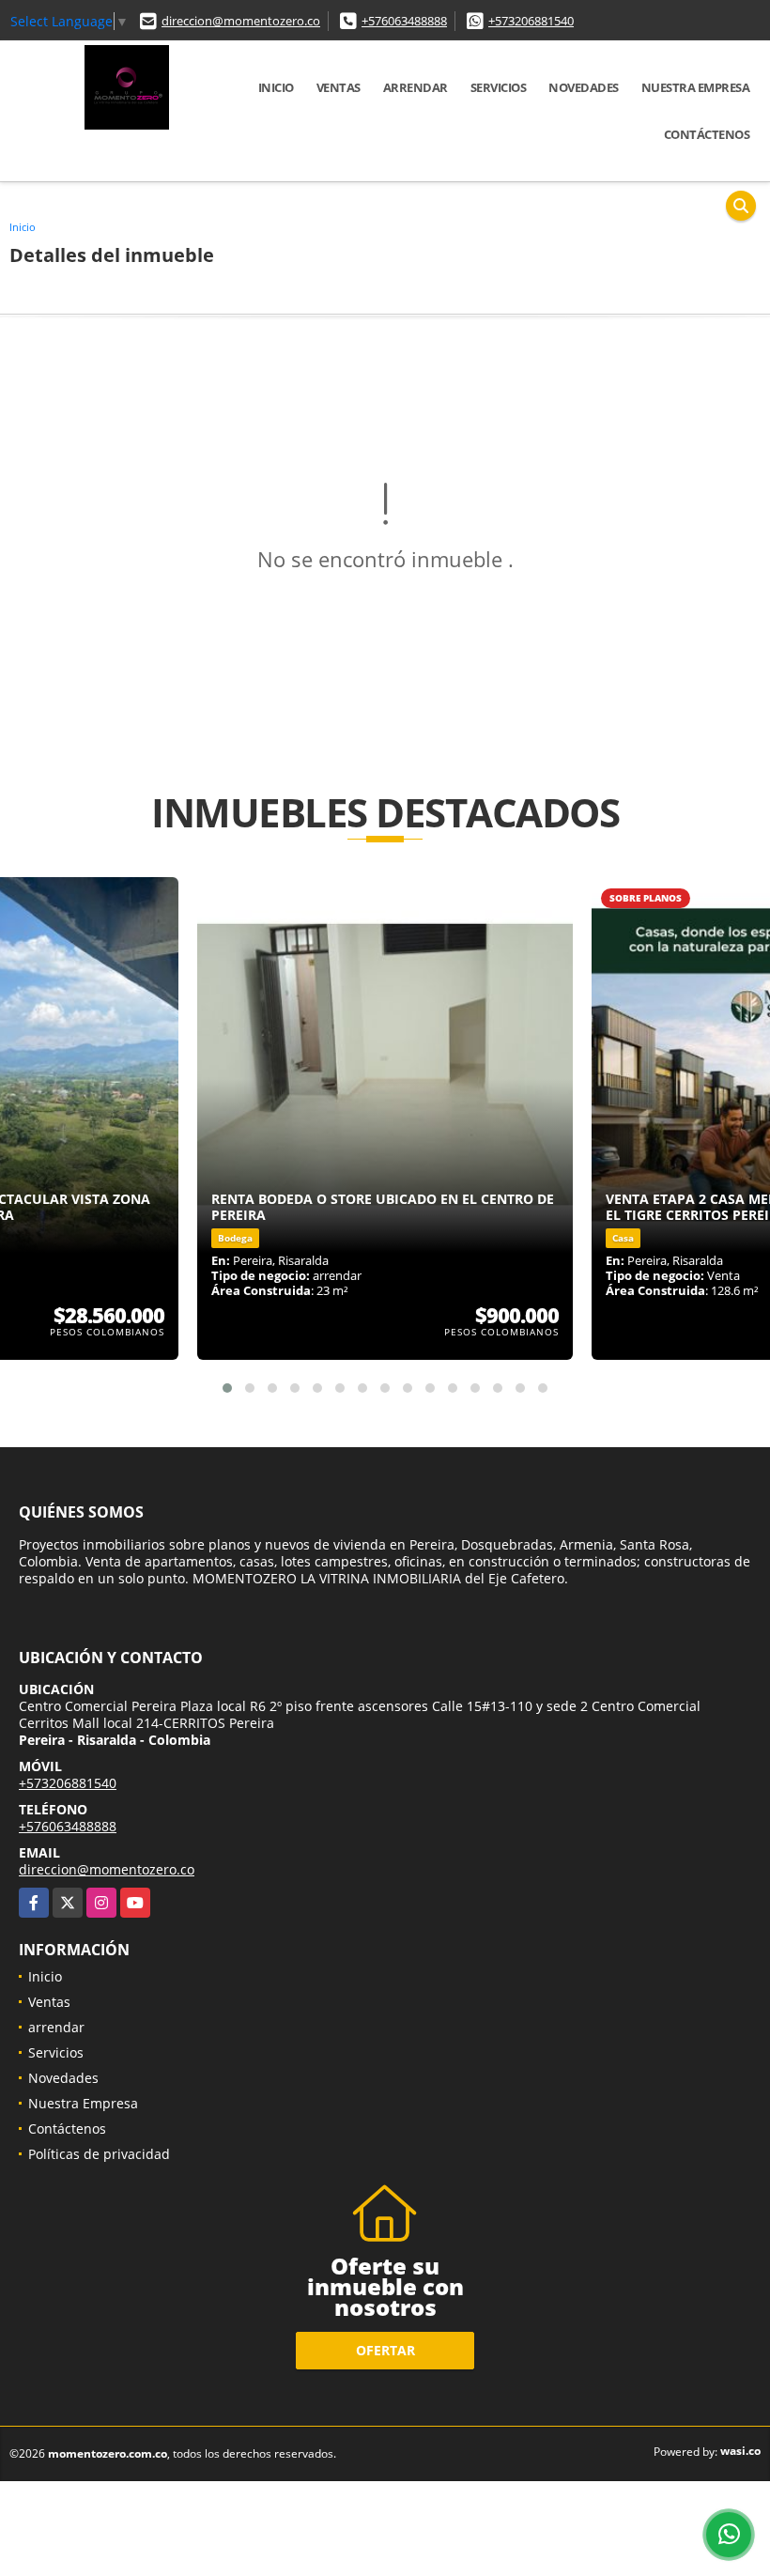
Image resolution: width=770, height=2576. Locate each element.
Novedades (584, 87)
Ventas (339, 87)
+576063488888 (404, 21)
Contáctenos (707, 134)
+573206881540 (531, 21)
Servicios (499, 87)
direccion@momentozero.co (241, 21)
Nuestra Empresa (696, 87)
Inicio (276, 87)
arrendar (416, 87)
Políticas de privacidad (99, 2154)
